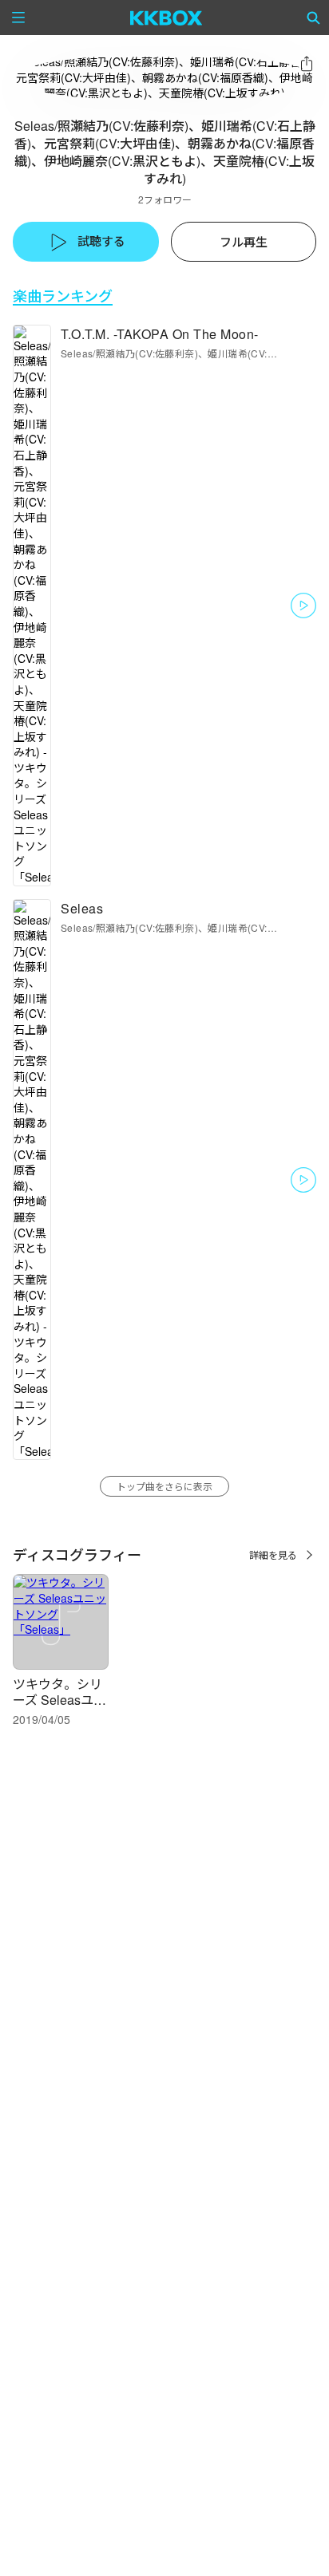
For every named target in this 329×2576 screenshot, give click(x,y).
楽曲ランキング (63, 296)
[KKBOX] (166, 18)
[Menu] (18, 18)
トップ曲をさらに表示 (164, 1486)
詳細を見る (273, 1554)
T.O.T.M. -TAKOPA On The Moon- (160, 334)
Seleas (82, 908)
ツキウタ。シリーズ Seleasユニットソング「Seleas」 (59, 1708)
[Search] (314, 18)
